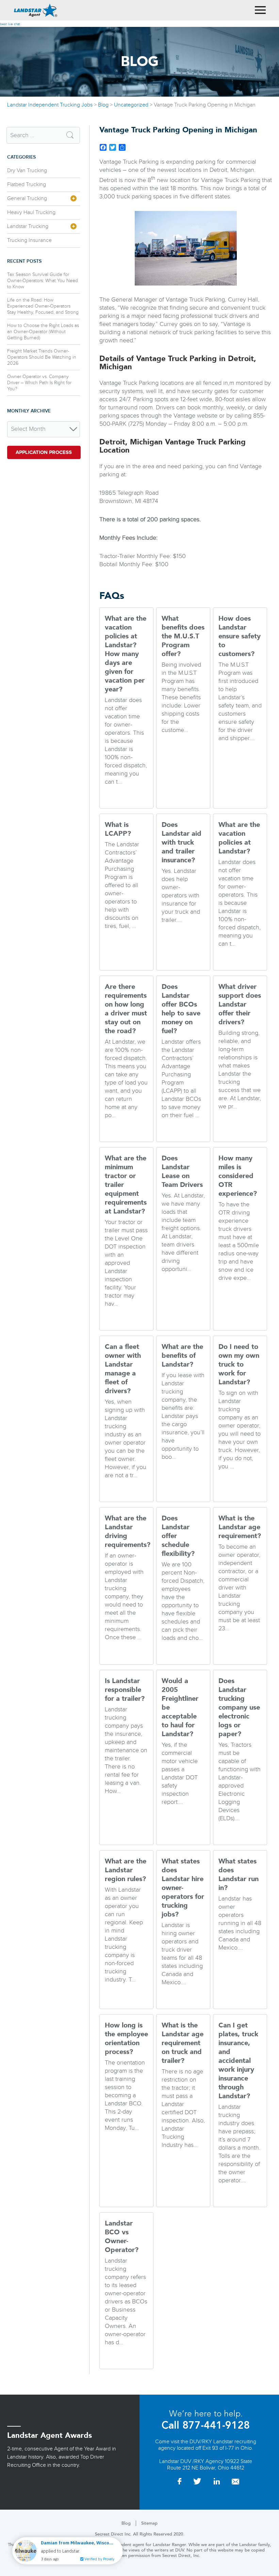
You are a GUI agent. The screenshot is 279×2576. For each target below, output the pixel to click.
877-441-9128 (215, 2425)
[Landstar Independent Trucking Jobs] (36, 10)
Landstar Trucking (28, 226)
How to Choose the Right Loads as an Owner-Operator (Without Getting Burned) (43, 332)
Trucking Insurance (29, 240)
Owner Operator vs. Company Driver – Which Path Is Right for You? (39, 383)
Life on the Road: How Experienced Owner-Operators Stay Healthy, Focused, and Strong (43, 306)
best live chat (10, 24)
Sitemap (149, 2523)
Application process (44, 452)
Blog (126, 2523)
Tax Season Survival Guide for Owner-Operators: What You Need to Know (43, 281)
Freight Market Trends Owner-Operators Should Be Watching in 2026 (42, 357)
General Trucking (27, 199)
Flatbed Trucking (27, 185)
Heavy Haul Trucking (31, 213)
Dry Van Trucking (27, 171)
